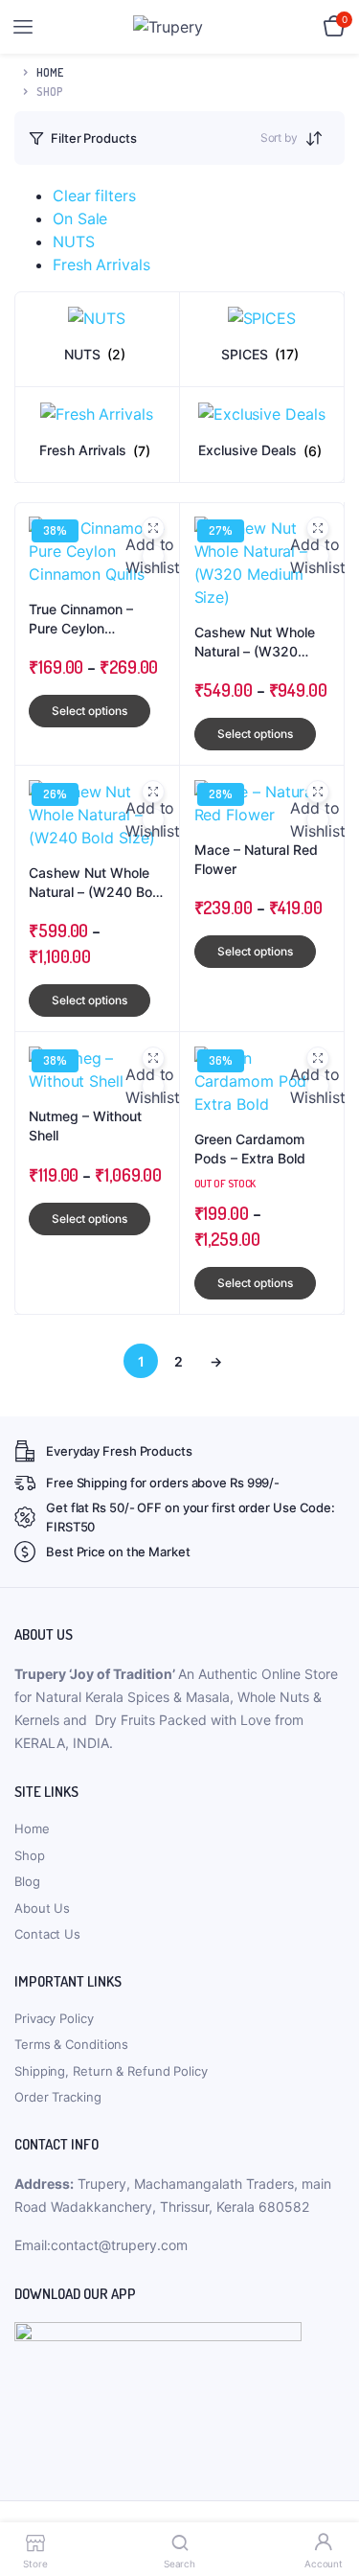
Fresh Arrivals (101, 264)
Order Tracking (58, 2097)
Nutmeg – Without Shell (85, 1126)
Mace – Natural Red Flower (256, 859)
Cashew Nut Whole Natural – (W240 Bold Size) (96, 883)
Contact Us (47, 1934)
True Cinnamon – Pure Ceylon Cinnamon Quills (81, 619)
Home (50, 72)
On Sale (80, 218)
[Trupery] (180, 27)
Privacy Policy (54, 2018)
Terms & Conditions (71, 2044)
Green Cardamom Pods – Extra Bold (250, 1149)
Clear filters (94, 195)
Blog (27, 1881)
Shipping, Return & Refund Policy (111, 2071)
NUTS (74, 241)
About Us (42, 1908)
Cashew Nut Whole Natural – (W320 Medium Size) (255, 642)
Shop (30, 1855)
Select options (90, 711)
